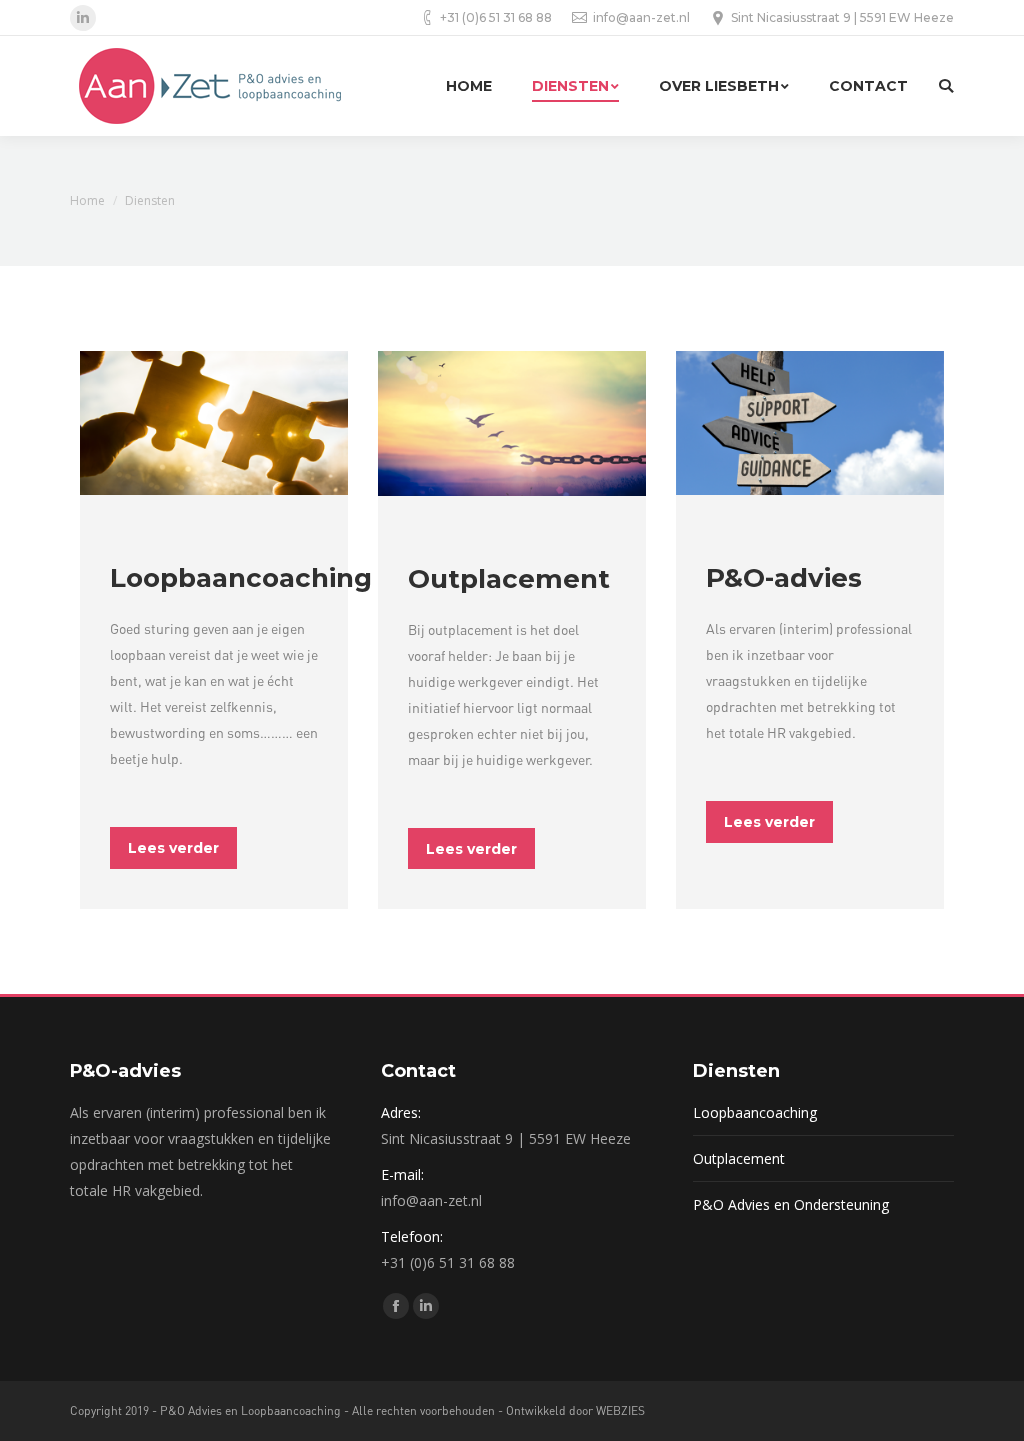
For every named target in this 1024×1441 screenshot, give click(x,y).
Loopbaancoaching (755, 1112)
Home (87, 200)
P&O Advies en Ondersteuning (791, 1204)
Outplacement (739, 1158)
